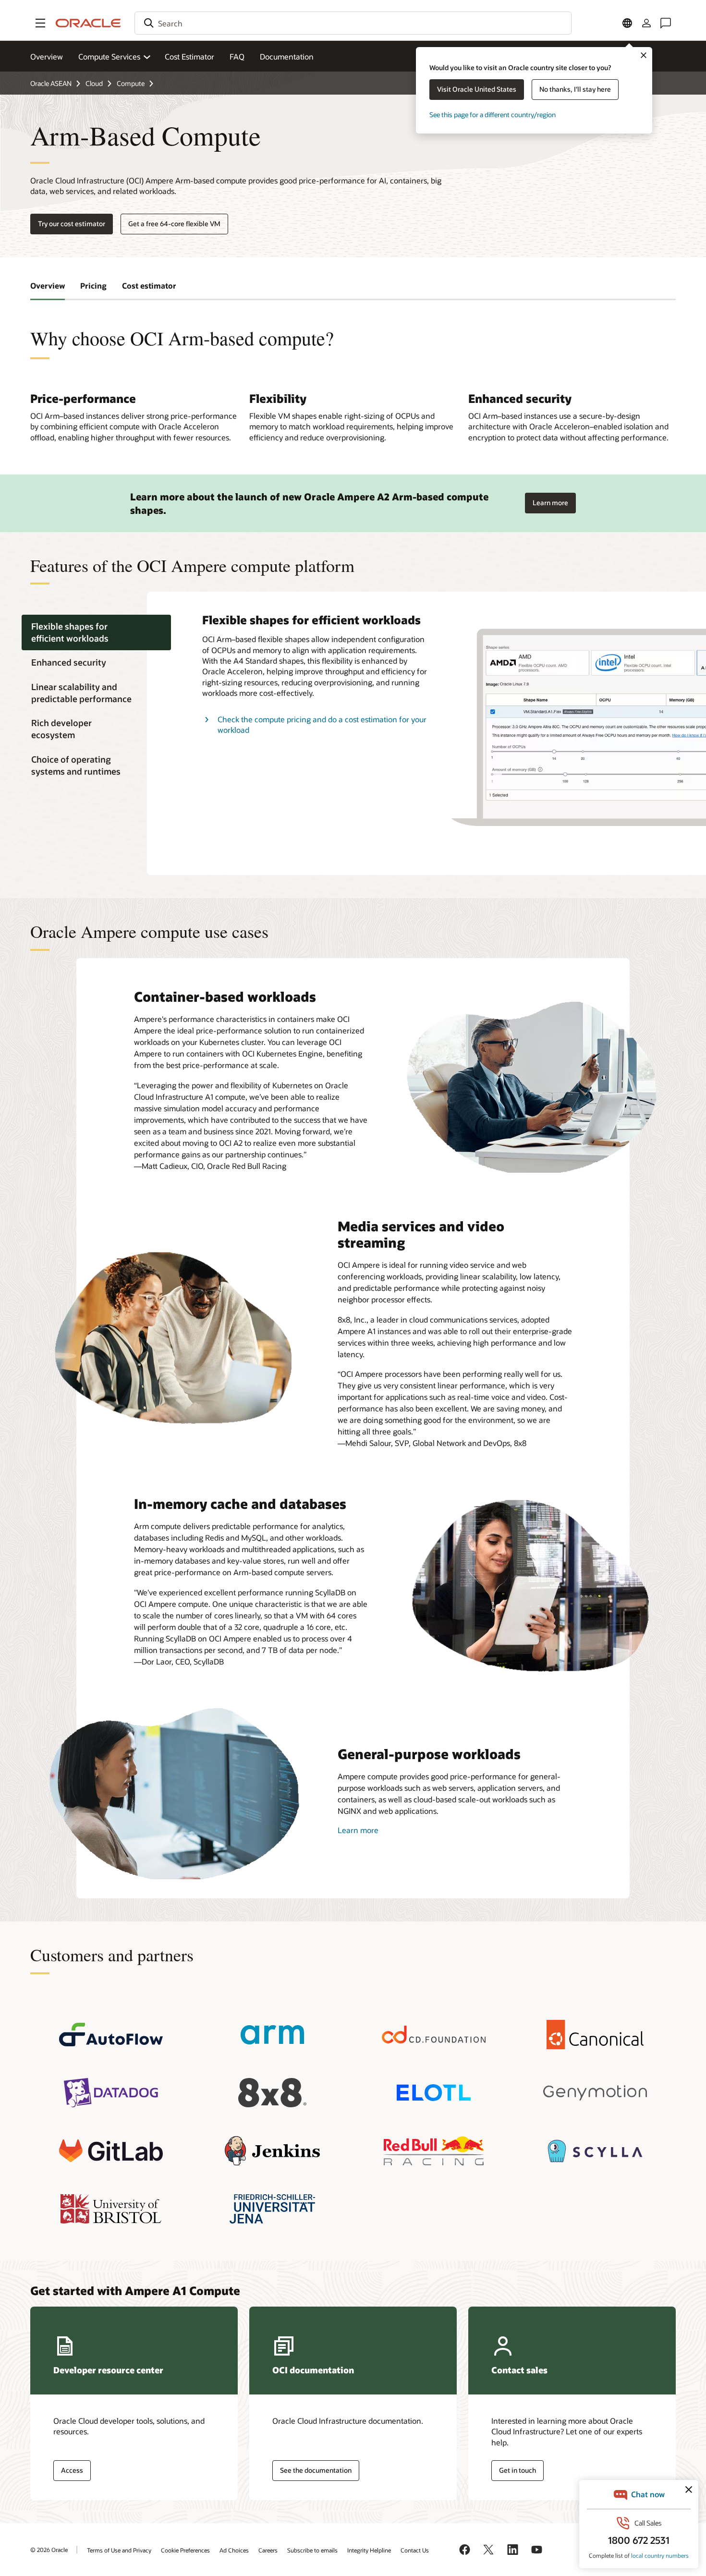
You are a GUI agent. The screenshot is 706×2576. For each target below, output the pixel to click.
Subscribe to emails (312, 2550)
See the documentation (316, 2470)
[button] (40, 23)
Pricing (93, 286)
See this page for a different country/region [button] (493, 115)
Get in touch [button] (517, 2470)
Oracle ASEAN (51, 83)
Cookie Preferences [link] (185, 2550)
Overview (47, 56)
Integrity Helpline (369, 2550)
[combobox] (353, 23)
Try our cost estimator (72, 224)
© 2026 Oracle (49, 2550)
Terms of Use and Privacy (119, 2550)
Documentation (287, 56)
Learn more (550, 500)
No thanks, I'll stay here (575, 89)
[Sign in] (646, 23)
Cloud (94, 83)
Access (72, 2470)
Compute (131, 83)
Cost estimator (149, 286)
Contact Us (415, 2550)
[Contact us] (666, 23)
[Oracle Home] (88, 23)
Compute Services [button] (109, 56)
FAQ (237, 56)
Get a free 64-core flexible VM (174, 224)
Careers (268, 2550)
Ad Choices (234, 2550)
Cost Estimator (189, 56)
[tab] (96, 632)
